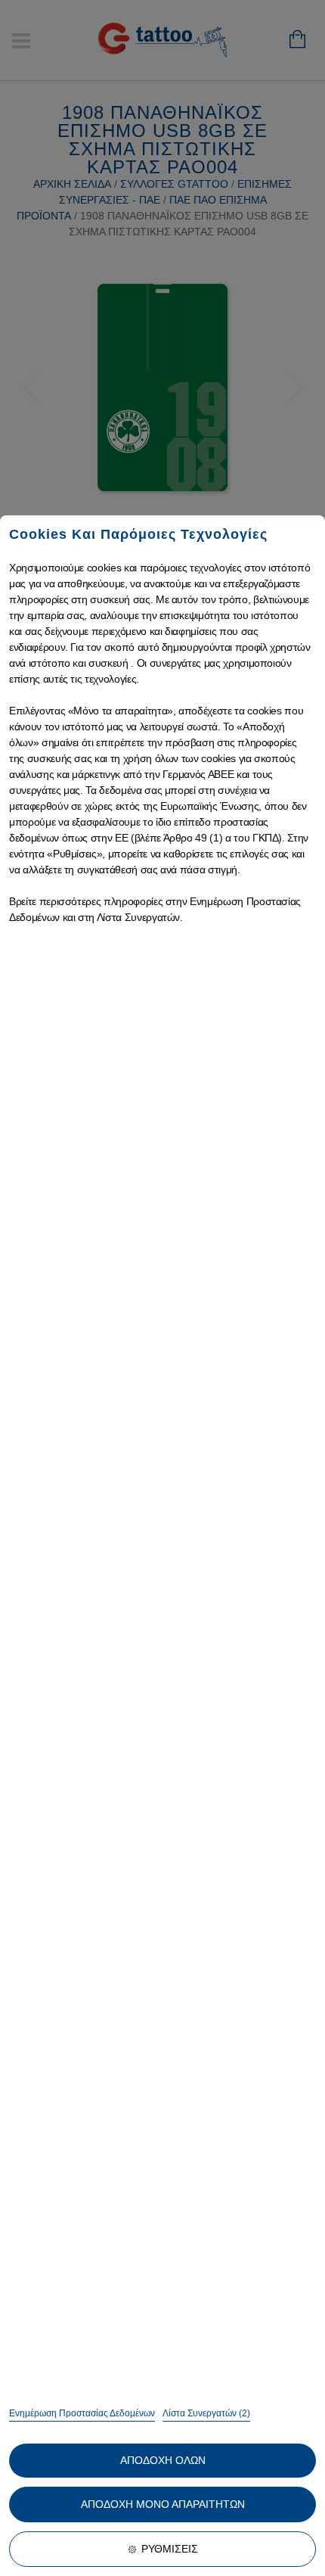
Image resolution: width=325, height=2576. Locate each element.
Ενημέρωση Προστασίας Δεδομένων (82, 2413)
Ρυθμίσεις (170, 2549)
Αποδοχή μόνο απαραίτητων (163, 2504)
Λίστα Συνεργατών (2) (206, 2413)
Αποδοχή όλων (163, 2460)
